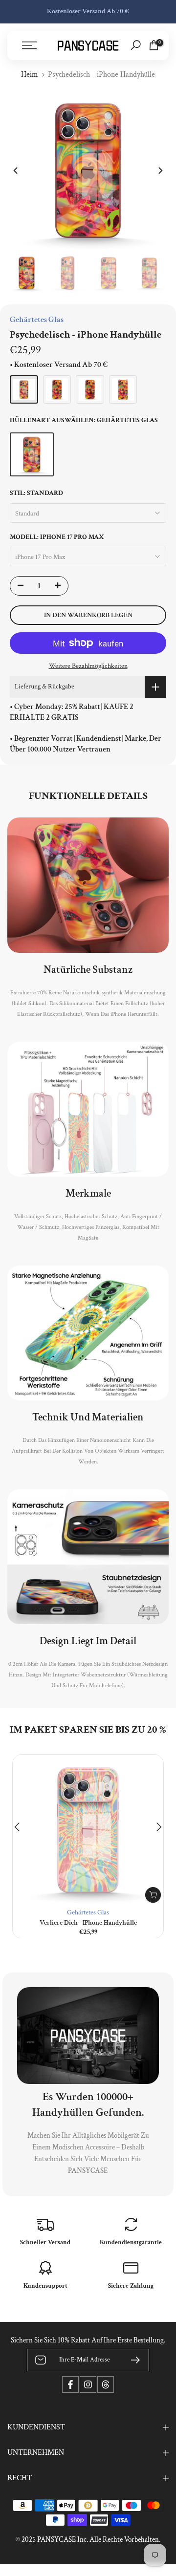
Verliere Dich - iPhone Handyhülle (88, 1923)
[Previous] (16, 171)
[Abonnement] (132, 2360)
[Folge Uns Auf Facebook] (70, 2384)
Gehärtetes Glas (88, 1912)
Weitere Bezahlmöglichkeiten (88, 666)
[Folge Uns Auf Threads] (106, 2384)
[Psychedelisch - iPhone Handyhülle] (24, 389)
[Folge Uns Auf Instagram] (88, 2384)
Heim (30, 75)
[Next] (160, 171)
